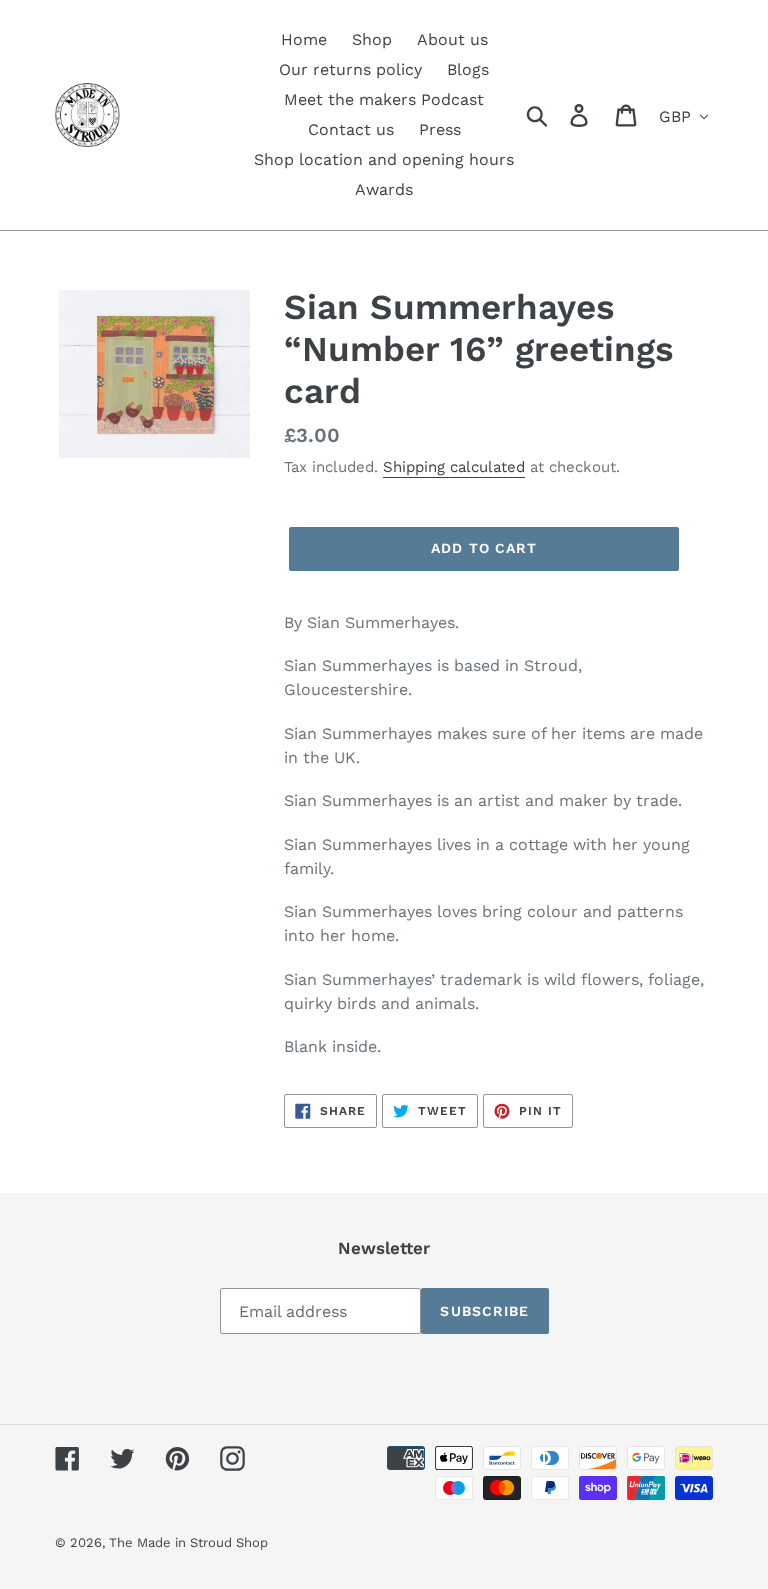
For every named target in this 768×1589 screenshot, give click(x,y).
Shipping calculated (454, 467)
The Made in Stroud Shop (188, 1542)
